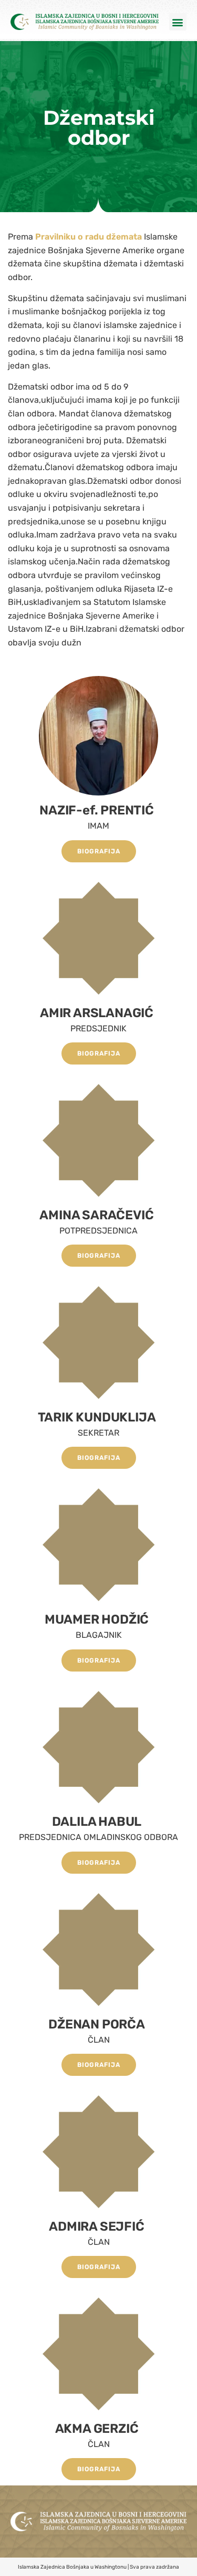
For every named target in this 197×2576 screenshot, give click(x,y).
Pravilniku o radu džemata (90, 237)
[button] (178, 22)
